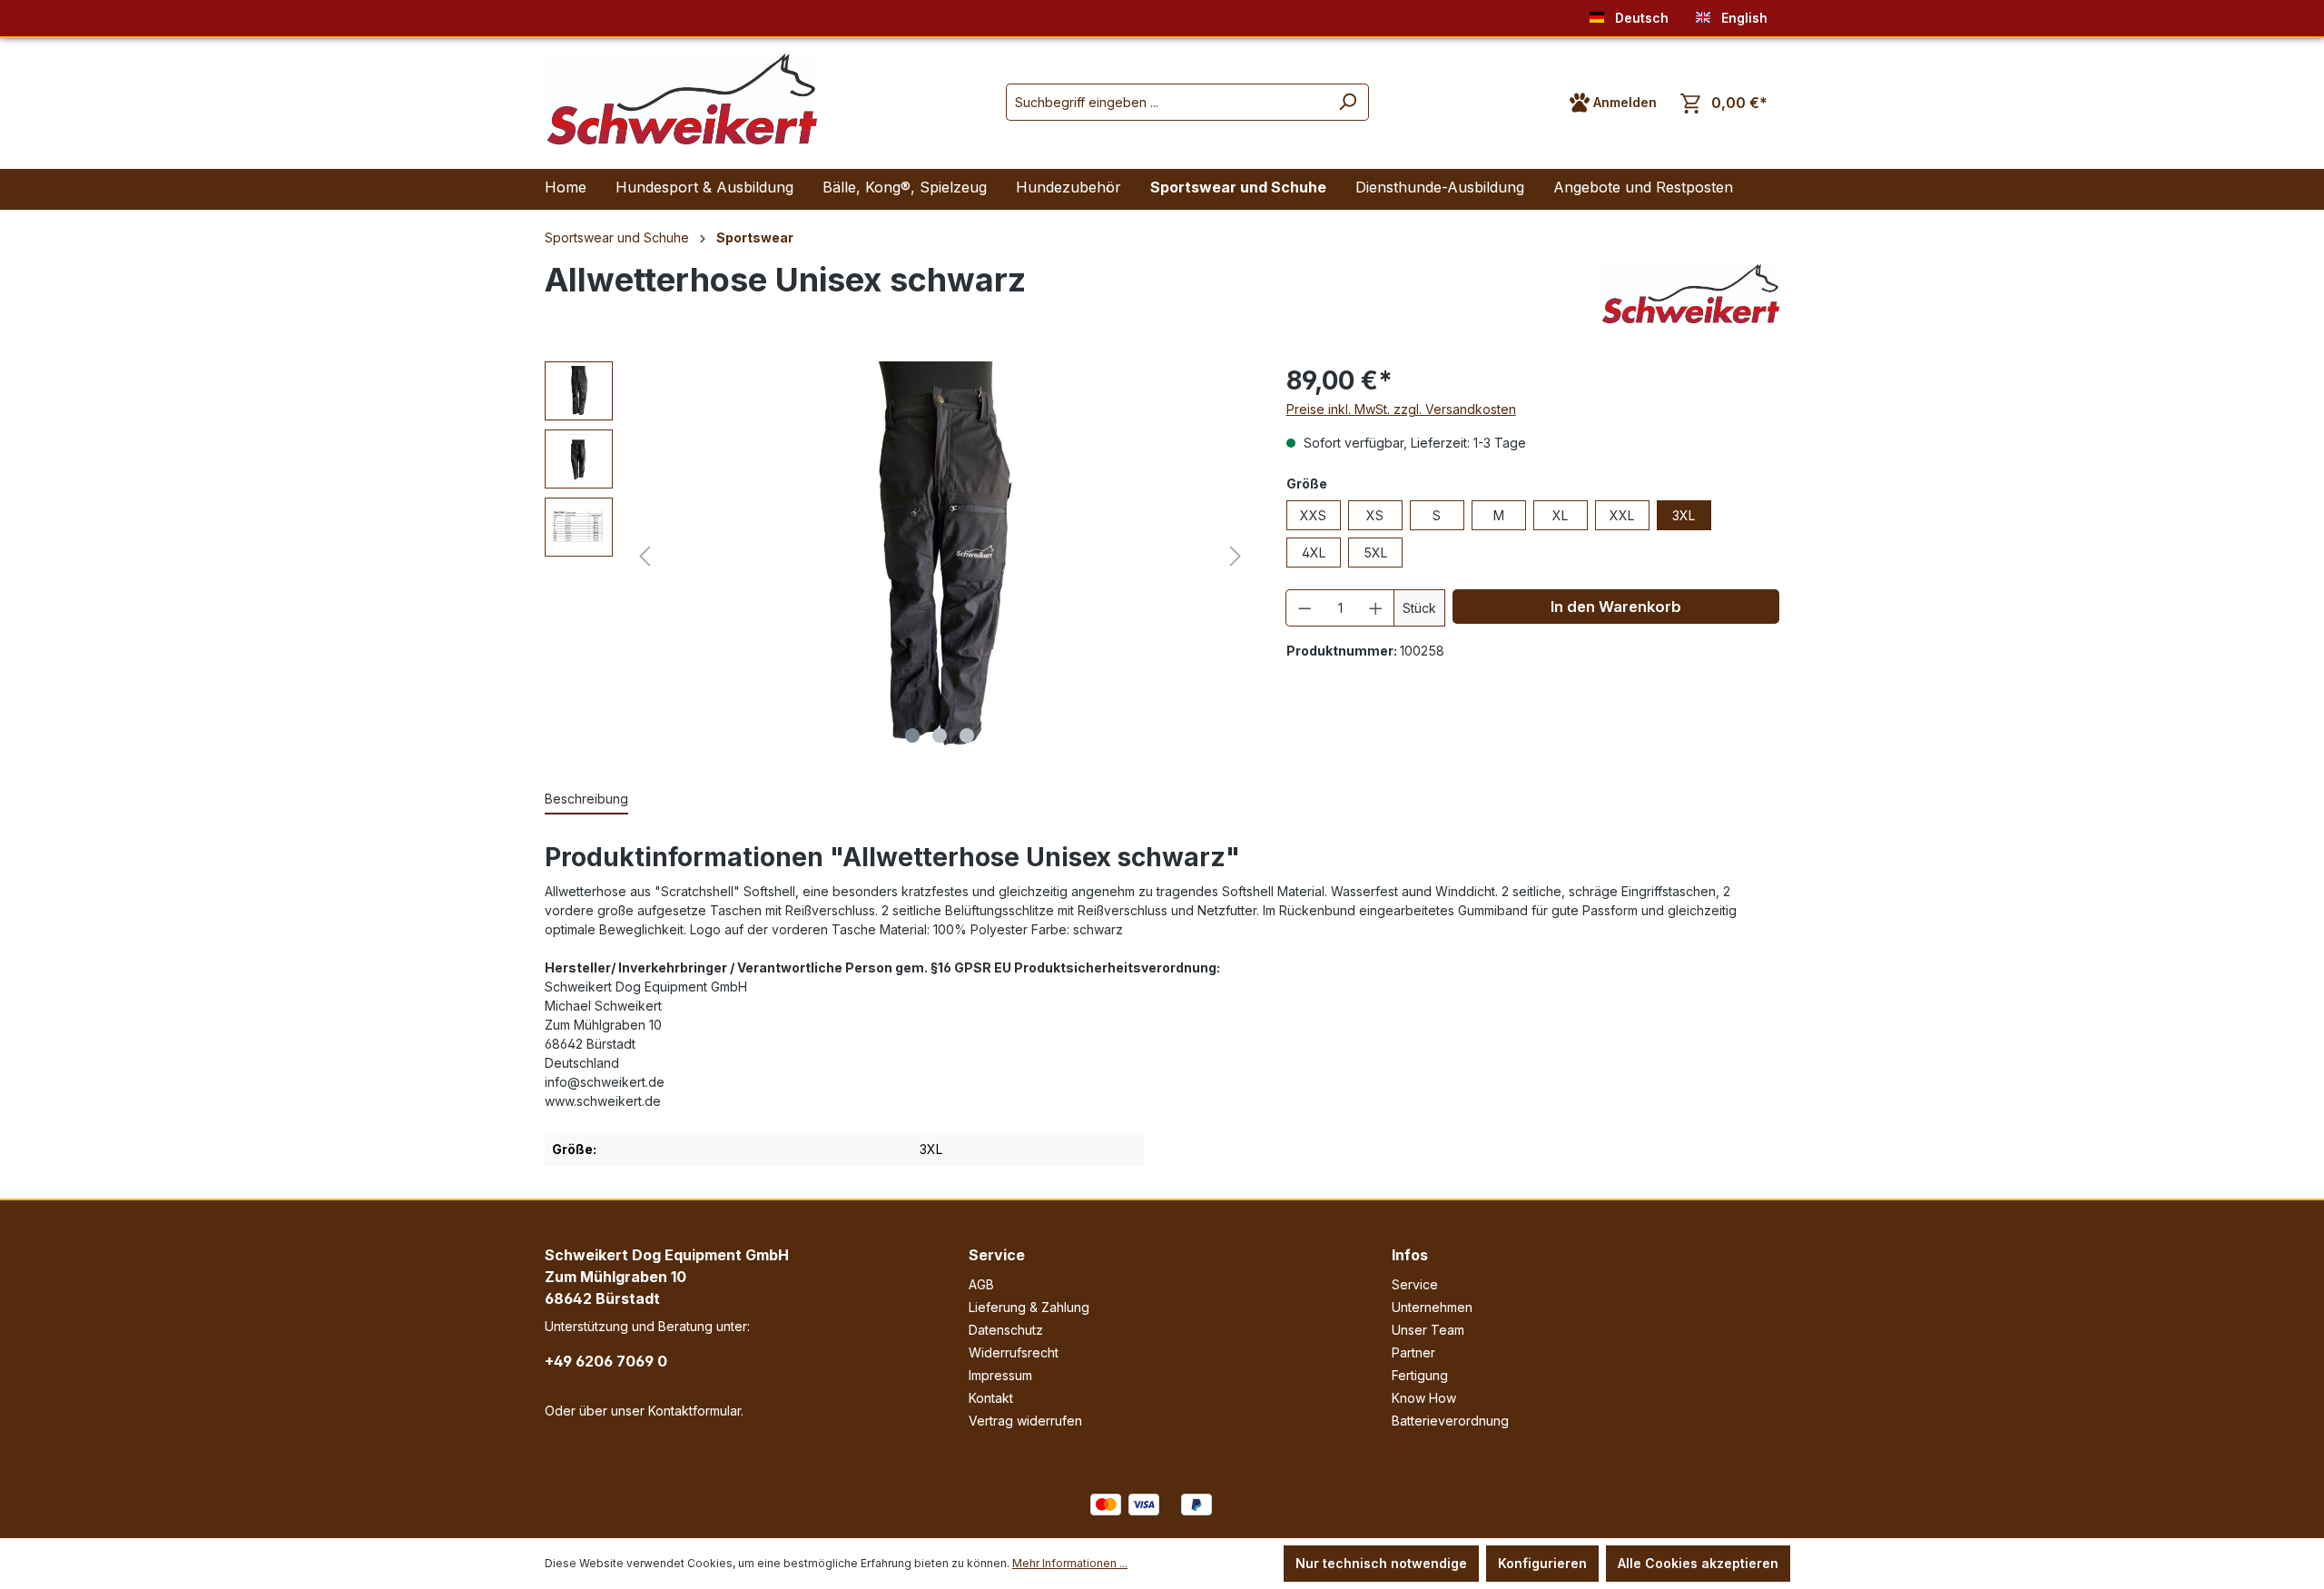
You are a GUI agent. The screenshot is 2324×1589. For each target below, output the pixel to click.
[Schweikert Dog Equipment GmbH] (1690, 293)
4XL (1314, 553)
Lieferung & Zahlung (1029, 1307)
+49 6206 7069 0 (606, 1361)
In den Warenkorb (1616, 607)
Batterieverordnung (1450, 1421)
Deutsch (1640, 18)
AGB (981, 1284)
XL (1560, 515)
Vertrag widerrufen (1025, 1421)
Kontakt (991, 1398)
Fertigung (1420, 1375)
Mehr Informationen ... (1070, 1563)
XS (1375, 515)
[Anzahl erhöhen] (1376, 608)
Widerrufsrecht (1014, 1352)
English (1743, 18)
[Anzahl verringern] (1305, 608)
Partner (1413, 1352)
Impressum (1000, 1375)
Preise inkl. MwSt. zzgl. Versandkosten (1401, 409)
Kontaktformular (694, 1411)
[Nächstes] (1236, 556)
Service (997, 1255)
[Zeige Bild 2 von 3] (940, 735)
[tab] (586, 799)
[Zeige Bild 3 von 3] (967, 735)
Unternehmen (1432, 1307)
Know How (1424, 1398)
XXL (1622, 515)
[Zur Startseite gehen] (681, 99)
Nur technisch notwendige (1381, 1563)
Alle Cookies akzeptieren (1698, 1563)
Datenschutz (1006, 1330)
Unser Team (1428, 1330)
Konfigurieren (1542, 1563)
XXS (1313, 515)
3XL (1684, 515)
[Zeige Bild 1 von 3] (912, 735)
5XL (1375, 553)
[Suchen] (1348, 102)
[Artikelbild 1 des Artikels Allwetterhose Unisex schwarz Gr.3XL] (940, 557)
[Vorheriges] (645, 556)
